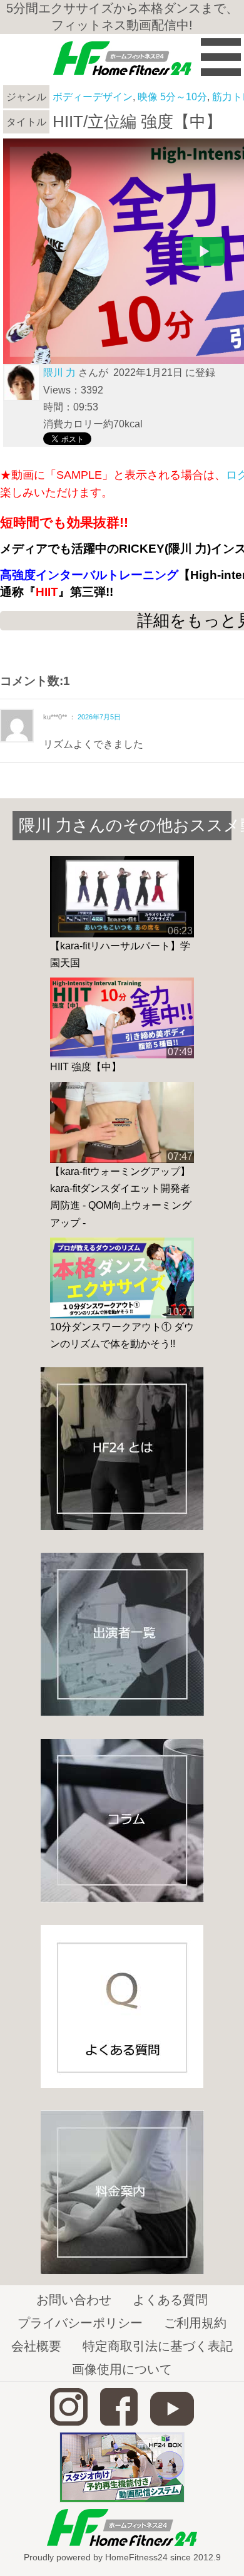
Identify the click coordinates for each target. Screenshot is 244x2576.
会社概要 (36, 2346)
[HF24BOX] (122, 2499)
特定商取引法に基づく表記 (158, 2346)
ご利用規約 (195, 2323)
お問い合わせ (74, 2300)
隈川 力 (59, 373)
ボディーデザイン (93, 97)
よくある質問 (170, 2300)
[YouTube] (172, 2422)
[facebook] (119, 2422)
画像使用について (122, 2369)
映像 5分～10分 (172, 97)
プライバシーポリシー (80, 2323)
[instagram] (69, 2422)
